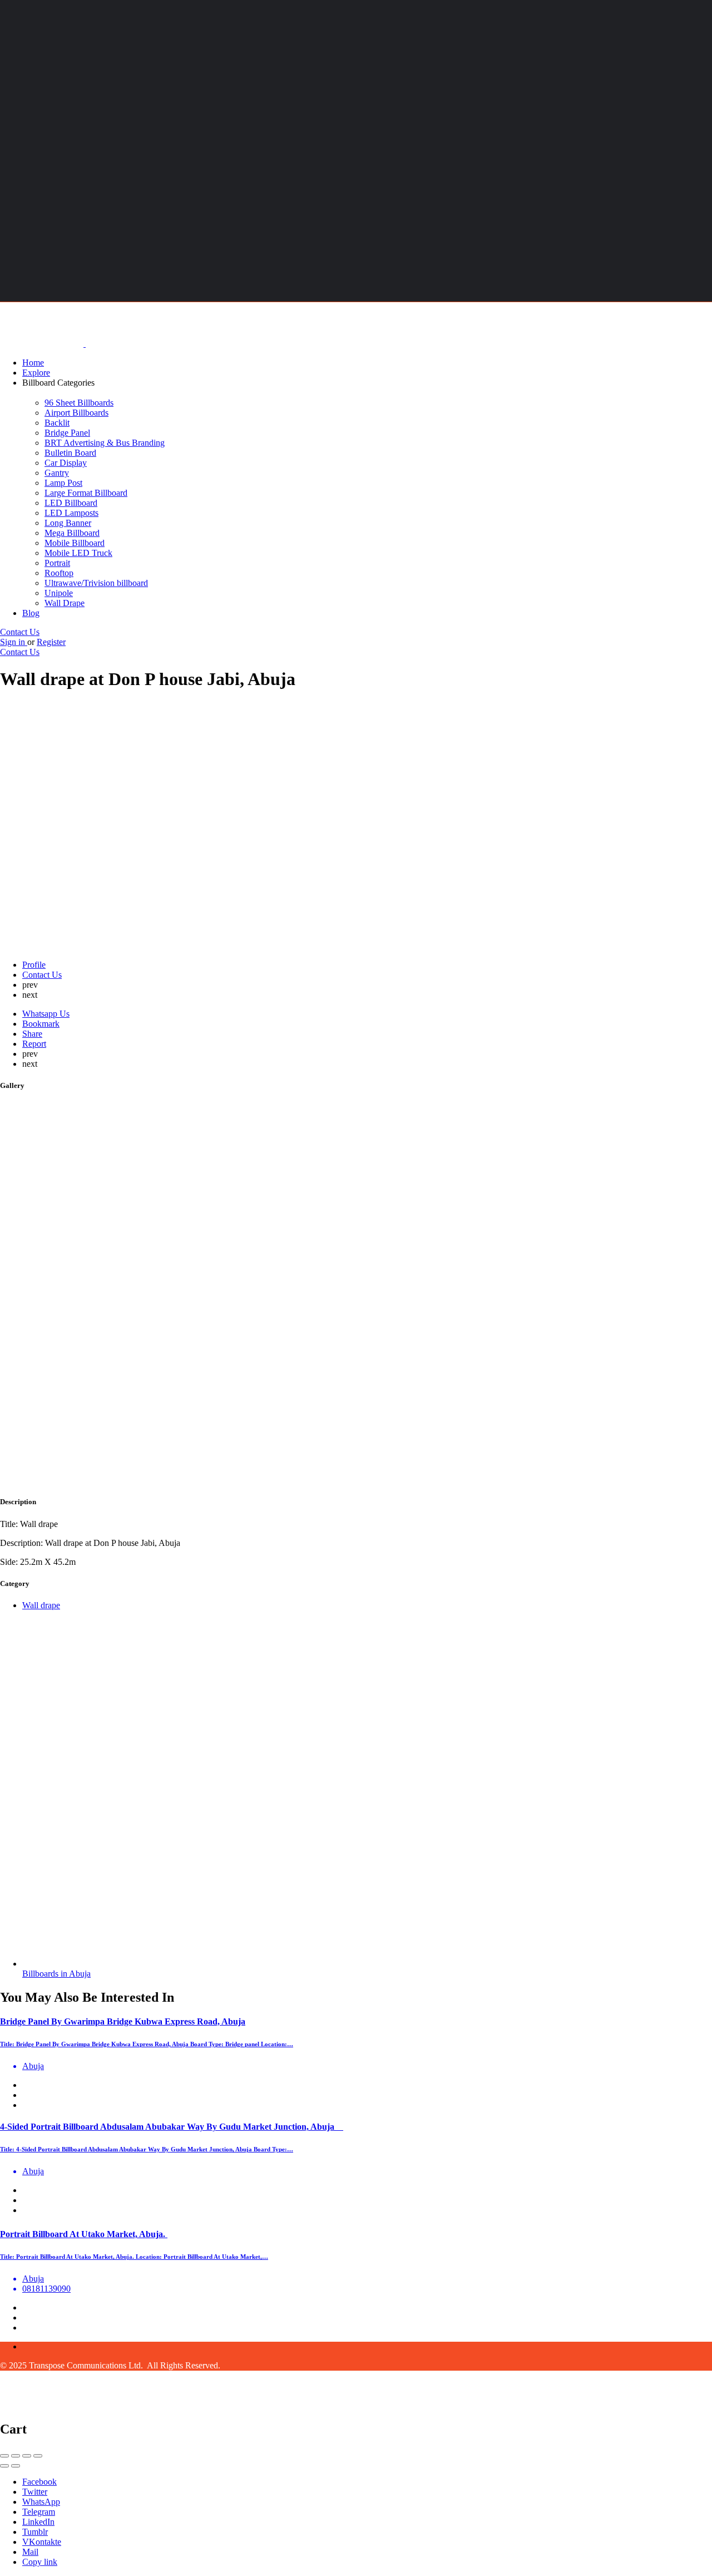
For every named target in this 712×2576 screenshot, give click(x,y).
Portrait (57, 563)
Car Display (66, 463)
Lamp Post (63, 483)
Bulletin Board (70, 453)
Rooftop (59, 573)
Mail (30, 2552)
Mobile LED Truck (78, 553)
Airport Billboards (76, 413)
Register (51, 642)
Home (33, 363)
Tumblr (35, 2532)
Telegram (39, 2512)
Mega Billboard (72, 533)
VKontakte (42, 2542)
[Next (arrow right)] (16, 2466)
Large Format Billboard (86, 493)
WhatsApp (41, 2502)
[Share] (16, 2456)
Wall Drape (65, 603)
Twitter (35, 2492)
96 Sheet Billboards (79, 403)
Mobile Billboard (75, 543)
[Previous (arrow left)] (4, 2466)
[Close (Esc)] (4, 2456)
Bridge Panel (67, 433)
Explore (36, 373)
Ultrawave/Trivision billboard (96, 583)
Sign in (14, 642)
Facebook (39, 2482)
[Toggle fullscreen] (27, 2456)
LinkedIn (38, 2522)
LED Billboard (71, 503)
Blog (31, 613)
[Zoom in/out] (38, 2456)
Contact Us (20, 632)
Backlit (57, 423)
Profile (34, 965)
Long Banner (68, 523)
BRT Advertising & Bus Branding (105, 443)
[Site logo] (43, 344)
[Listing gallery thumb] (282, 1480)
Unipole (59, 593)
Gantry (57, 473)
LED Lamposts (71, 513)
